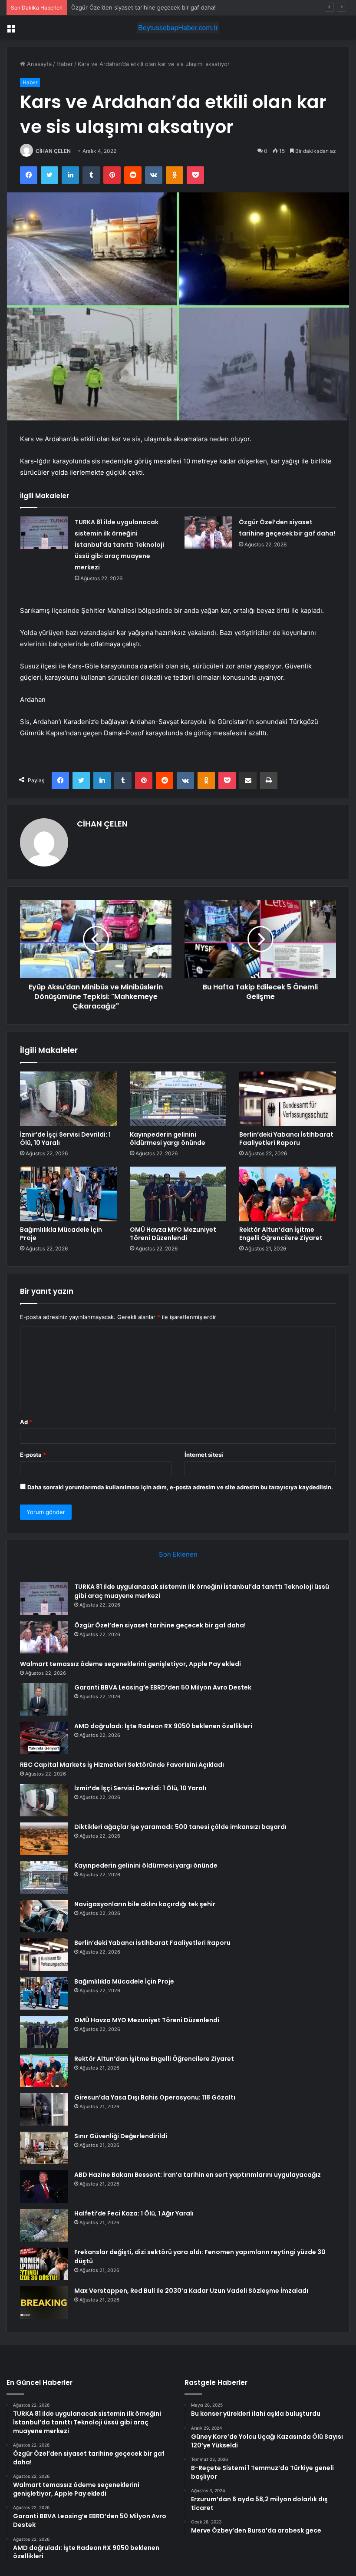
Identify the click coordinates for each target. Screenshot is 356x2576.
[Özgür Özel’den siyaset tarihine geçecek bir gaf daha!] (208, 533)
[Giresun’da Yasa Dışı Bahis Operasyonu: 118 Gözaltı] (44, 2109)
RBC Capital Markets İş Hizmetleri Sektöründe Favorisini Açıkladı (122, 1765)
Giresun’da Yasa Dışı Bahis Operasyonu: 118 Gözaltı (155, 2097)
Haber (65, 64)
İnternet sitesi (204, 1455)
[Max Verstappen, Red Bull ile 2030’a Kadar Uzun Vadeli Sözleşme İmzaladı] (44, 2303)
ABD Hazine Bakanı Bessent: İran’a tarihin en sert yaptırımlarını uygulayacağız (198, 2175)
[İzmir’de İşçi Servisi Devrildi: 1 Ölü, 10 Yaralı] (68, 1099)
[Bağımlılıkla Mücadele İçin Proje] (68, 1194)
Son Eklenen (178, 1554)
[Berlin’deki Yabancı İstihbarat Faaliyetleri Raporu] (288, 1099)
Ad (26, 1422)
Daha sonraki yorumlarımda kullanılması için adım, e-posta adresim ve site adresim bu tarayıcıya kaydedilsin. (180, 1487)
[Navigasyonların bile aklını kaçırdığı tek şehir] (44, 1916)
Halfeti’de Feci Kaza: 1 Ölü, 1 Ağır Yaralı (134, 2213)
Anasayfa (38, 64)
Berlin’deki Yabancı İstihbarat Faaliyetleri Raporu (286, 1139)
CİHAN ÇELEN (53, 151)
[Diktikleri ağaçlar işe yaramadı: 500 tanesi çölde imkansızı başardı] (44, 1839)
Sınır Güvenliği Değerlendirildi (121, 2136)
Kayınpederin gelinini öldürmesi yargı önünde (168, 1139)
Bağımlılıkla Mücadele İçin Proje (61, 1234)
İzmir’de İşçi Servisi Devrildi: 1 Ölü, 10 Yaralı (65, 1139)
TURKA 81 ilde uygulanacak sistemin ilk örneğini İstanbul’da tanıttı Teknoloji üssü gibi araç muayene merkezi (119, 545)
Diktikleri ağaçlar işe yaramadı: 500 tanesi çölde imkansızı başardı (180, 1827)
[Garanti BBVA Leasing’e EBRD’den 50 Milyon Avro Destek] (44, 1699)
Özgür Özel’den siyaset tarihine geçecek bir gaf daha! (160, 1625)
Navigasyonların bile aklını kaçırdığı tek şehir (145, 1904)
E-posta (33, 1455)
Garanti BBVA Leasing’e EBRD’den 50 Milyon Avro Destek (163, 1687)
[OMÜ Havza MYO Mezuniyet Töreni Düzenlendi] (178, 1194)
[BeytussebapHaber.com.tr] (178, 28)
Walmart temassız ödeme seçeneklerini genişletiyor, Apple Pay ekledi (164, 7)
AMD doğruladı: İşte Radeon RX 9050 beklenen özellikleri (163, 1726)
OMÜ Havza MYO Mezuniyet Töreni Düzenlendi (173, 1234)
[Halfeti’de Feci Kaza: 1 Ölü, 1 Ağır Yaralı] (44, 2225)
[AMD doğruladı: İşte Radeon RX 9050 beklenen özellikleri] (44, 1738)
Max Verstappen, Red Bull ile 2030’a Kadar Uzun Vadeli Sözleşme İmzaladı (191, 2291)
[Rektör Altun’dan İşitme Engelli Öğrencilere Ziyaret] (288, 1194)
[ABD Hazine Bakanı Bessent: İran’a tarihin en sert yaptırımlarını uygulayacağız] (44, 2187)
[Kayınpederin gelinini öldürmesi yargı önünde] (178, 1099)
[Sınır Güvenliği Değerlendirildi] (44, 2148)
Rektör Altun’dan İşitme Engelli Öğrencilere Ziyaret (281, 1234)
